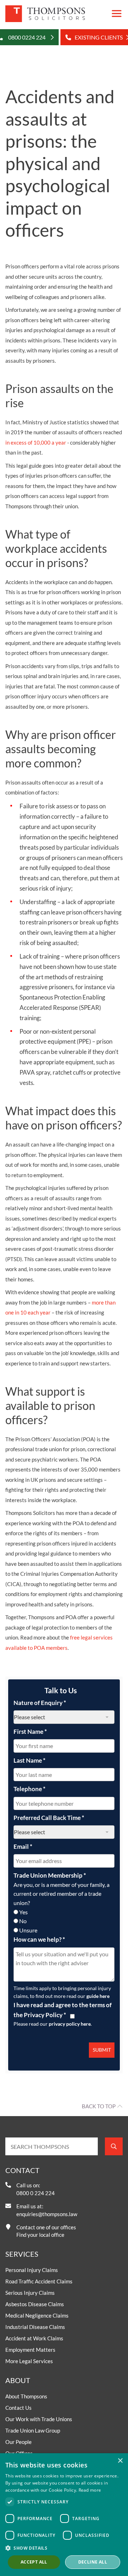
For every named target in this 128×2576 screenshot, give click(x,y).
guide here (98, 1996)
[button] (64, 2548)
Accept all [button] (34, 2562)
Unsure (28, 1930)
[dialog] (64, 2515)
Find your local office (40, 2235)
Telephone (30, 1789)
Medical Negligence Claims (37, 2315)
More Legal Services (29, 2361)
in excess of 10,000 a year (36, 442)
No (23, 1921)
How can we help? (39, 1939)
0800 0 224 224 (36, 2193)
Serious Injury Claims (30, 2293)
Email (23, 1846)
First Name (30, 1732)
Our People (18, 2442)
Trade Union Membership (50, 1875)
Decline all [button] (93, 2562)
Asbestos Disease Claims (35, 2304)
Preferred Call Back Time (49, 1818)
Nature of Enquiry (40, 1703)
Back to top (99, 2106)
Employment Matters (30, 2350)
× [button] (120, 2461)
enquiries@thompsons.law (47, 2214)
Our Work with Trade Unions (39, 2419)
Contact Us (18, 2408)
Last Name (30, 1760)
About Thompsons (26, 2396)
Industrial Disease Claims (35, 2327)
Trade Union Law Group (33, 2430)
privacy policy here (70, 2024)
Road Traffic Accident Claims (39, 2281)
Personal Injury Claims (32, 2270)
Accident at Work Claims (34, 2338)
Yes (23, 1912)
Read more (90, 2490)
